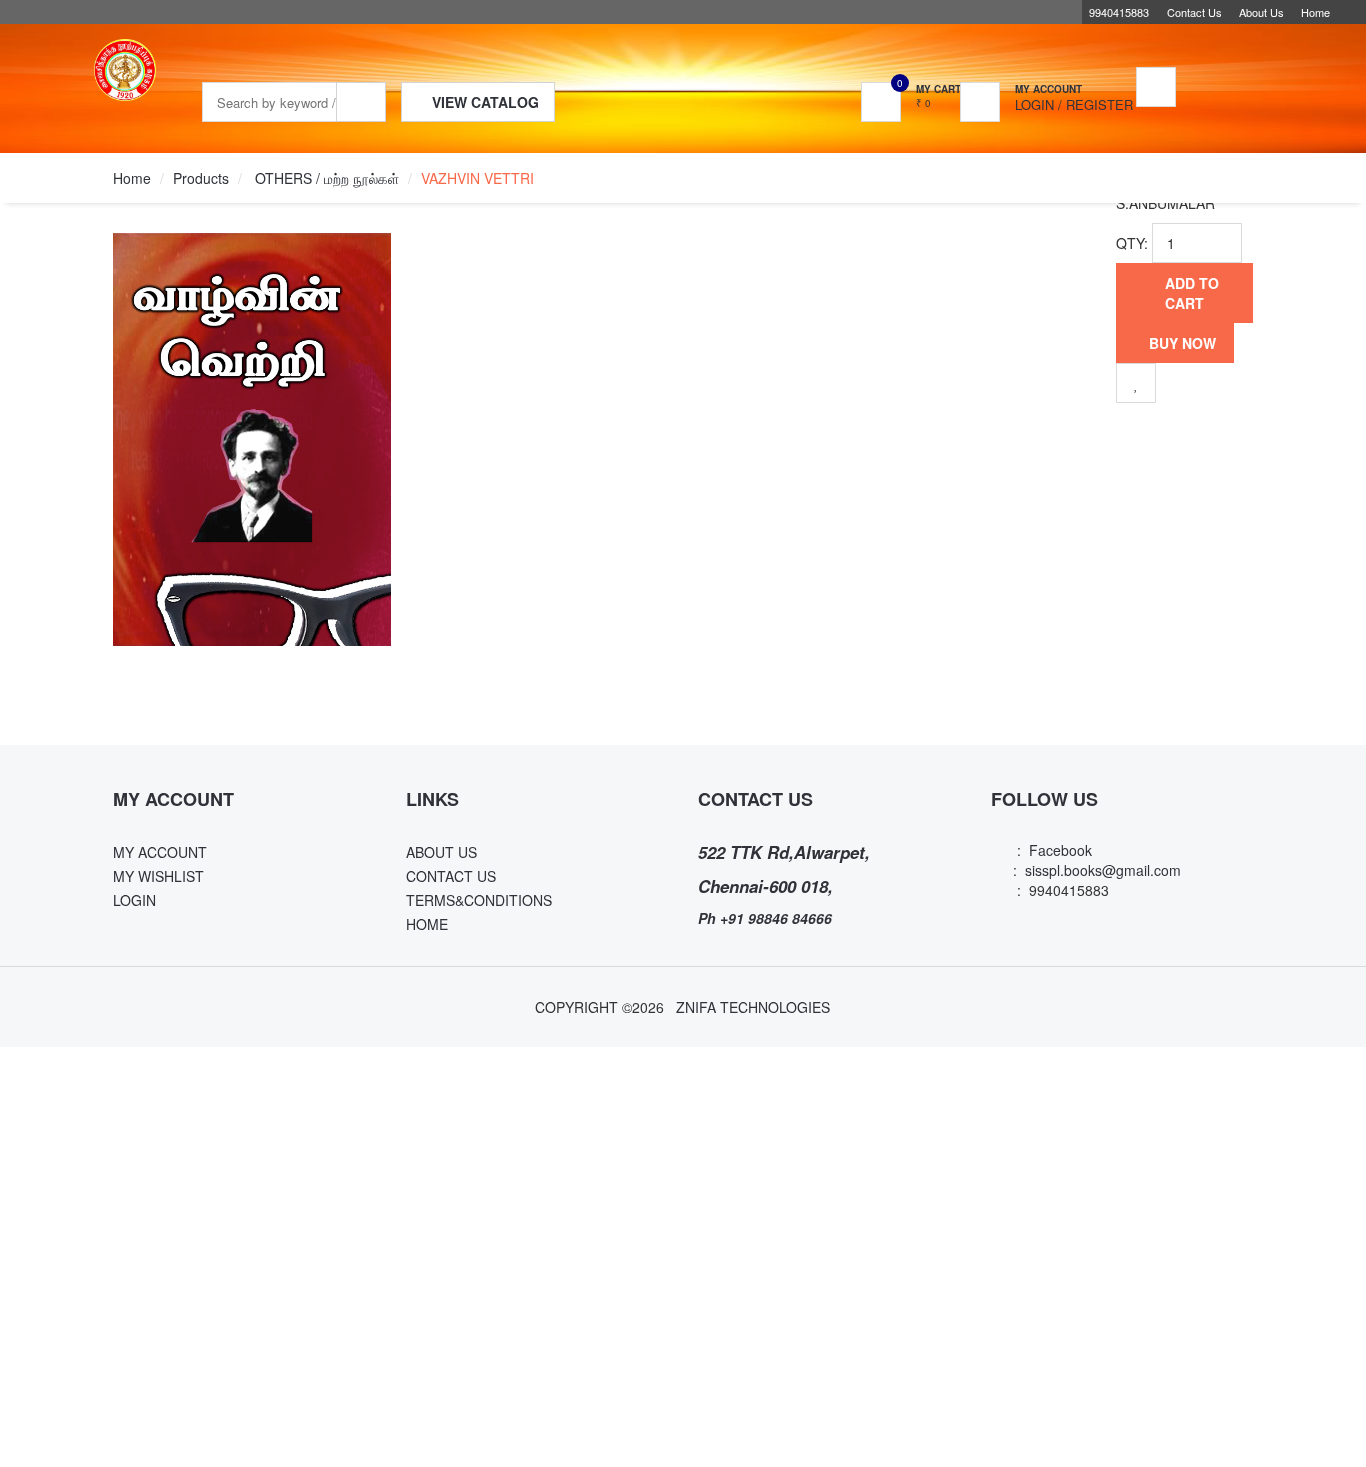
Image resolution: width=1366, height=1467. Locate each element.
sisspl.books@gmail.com (1103, 870)
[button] (1063, 89)
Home (1315, 12)
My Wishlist (158, 876)
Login (1034, 104)
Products (201, 178)
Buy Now (1180, 355)
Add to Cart (1190, 293)
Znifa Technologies (753, 1007)
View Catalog (459, 103)
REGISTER (1099, 104)
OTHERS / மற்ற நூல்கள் (325, 178)
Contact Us (1194, 12)
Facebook (1056, 850)
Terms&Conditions (479, 900)
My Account (160, 852)
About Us (1261, 12)
